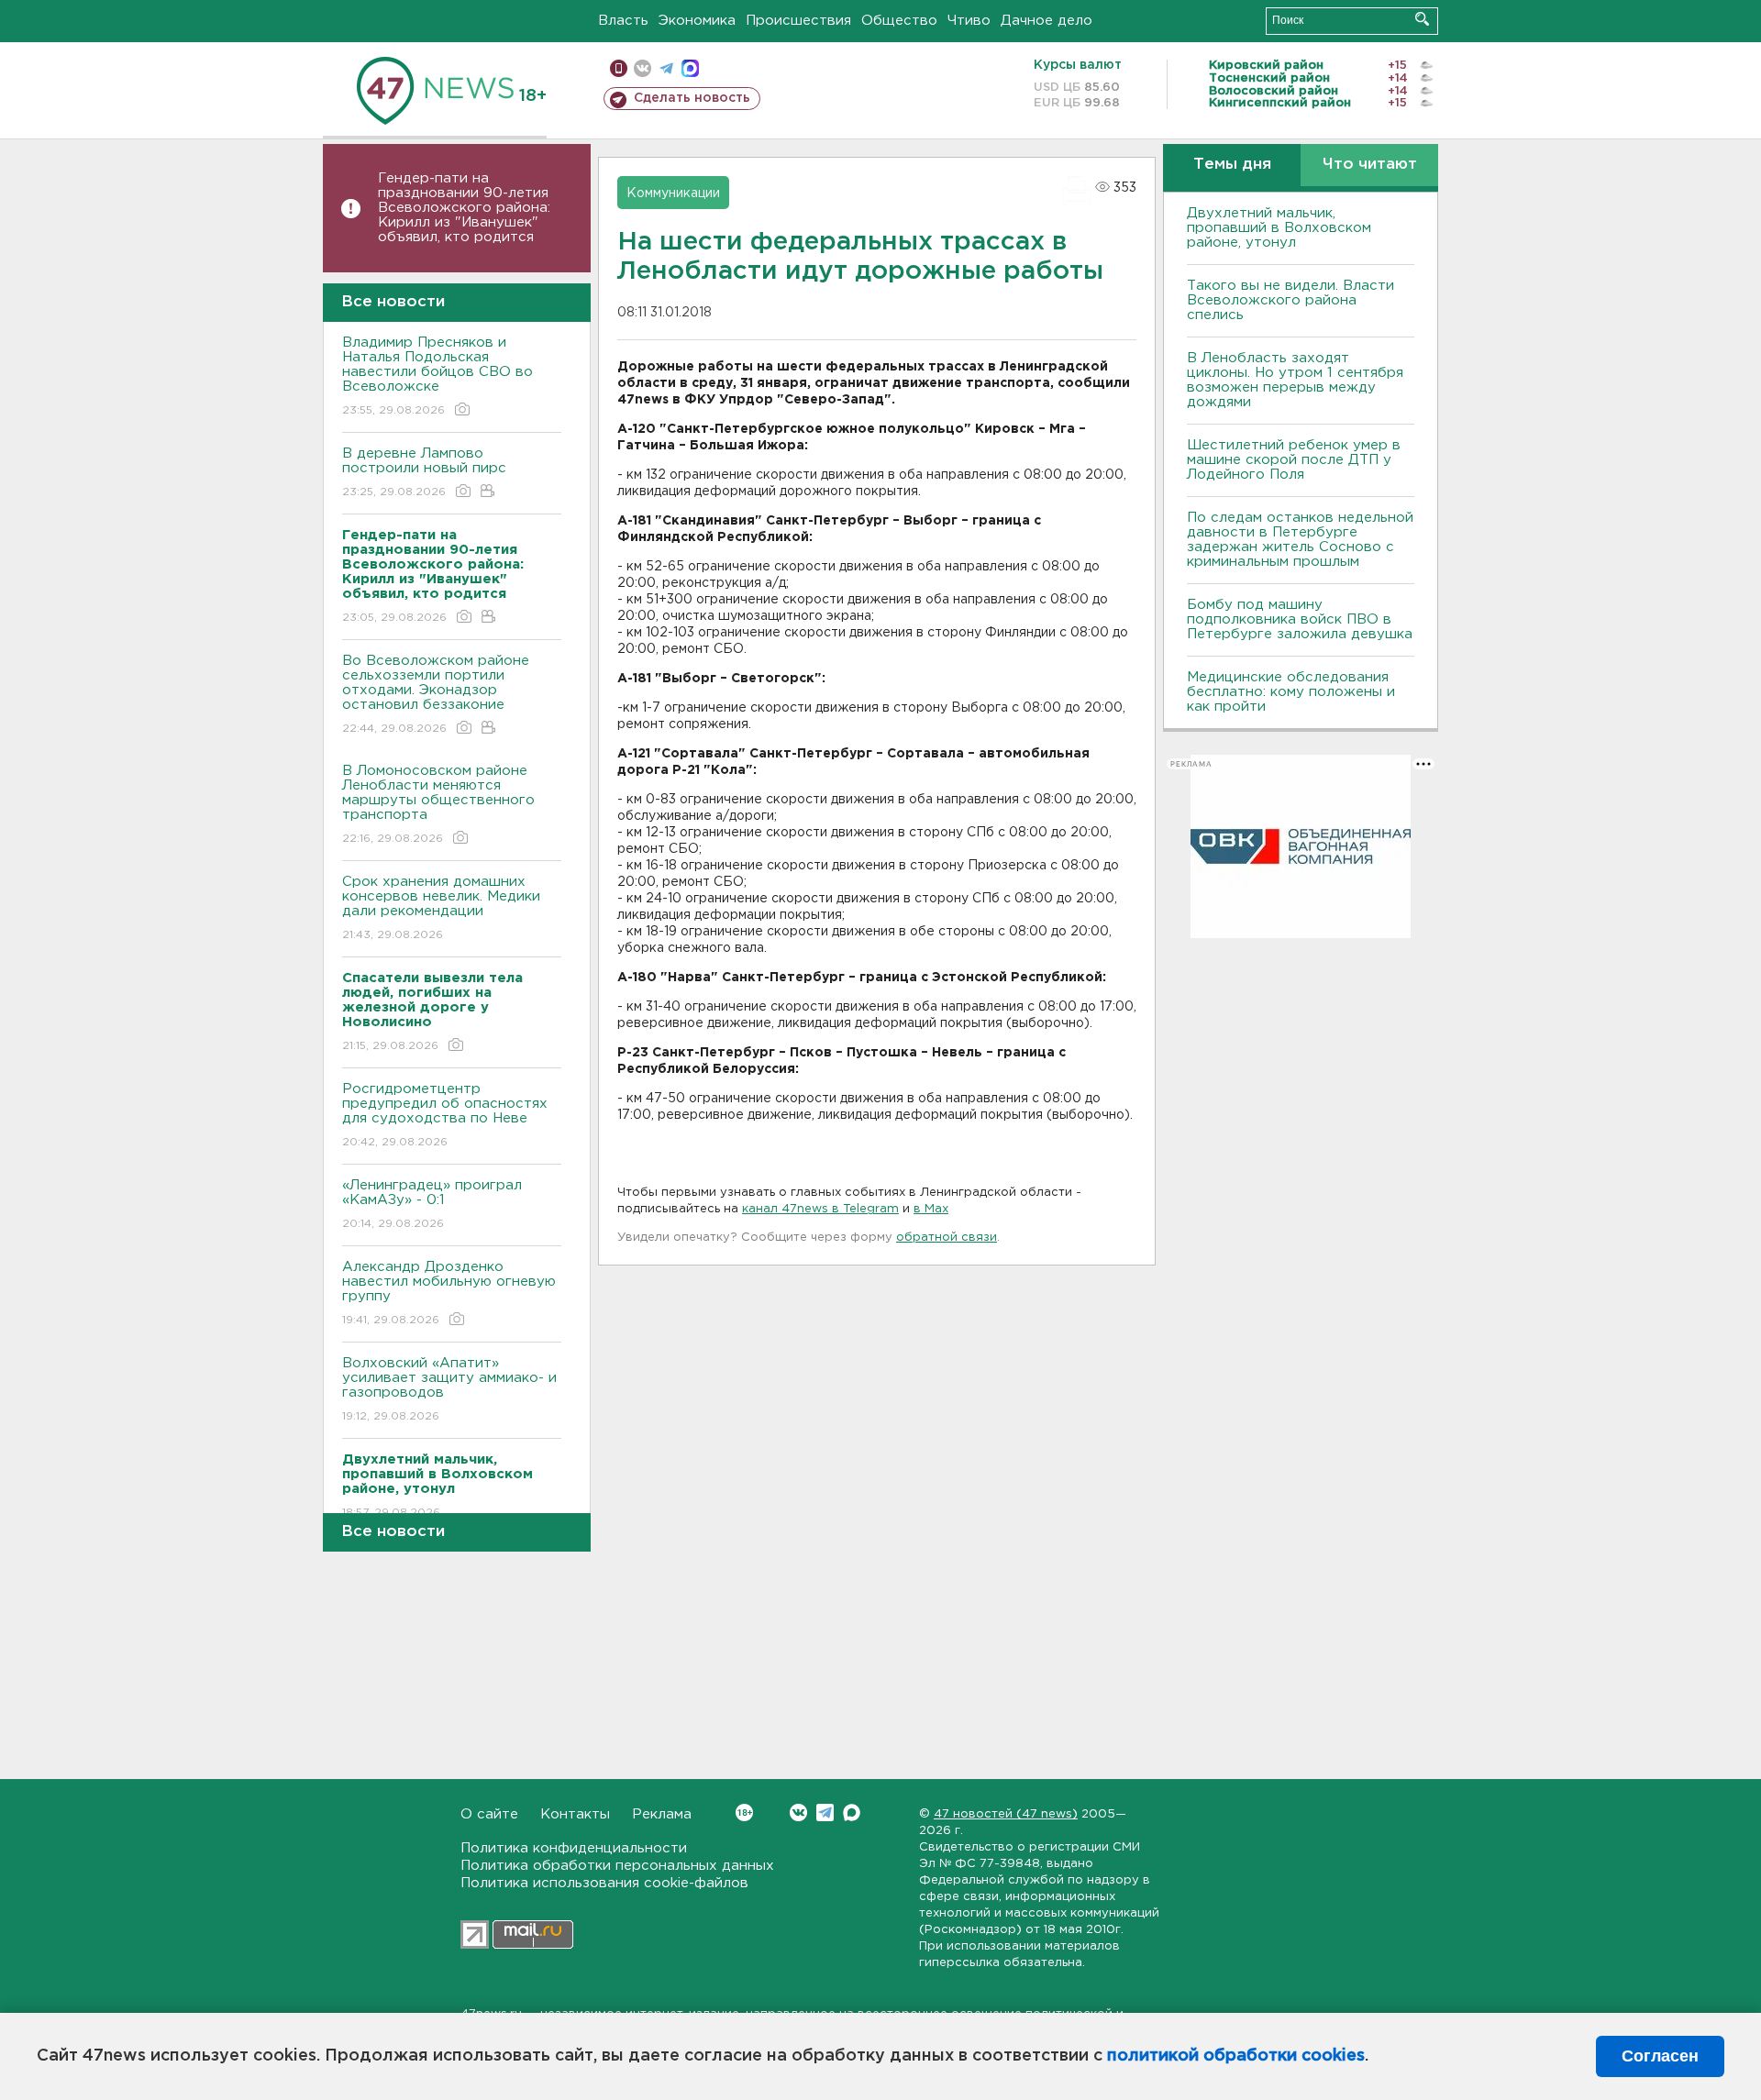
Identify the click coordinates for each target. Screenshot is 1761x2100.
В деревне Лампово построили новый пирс (424, 472)
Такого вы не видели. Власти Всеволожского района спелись (1290, 300)
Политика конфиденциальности (574, 1848)
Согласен (1660, 2056)
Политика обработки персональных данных (617, 1866)
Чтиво (969, 21)
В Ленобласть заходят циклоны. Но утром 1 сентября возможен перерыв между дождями (1295, 380)
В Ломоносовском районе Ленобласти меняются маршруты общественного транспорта (438, 804)
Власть (623, 21)
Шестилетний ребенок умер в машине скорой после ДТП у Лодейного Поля (1294, 460)
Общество (899, 21)
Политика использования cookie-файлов (604, 1883)
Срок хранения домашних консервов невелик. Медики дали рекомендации (441, 908)
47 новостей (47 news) (1006, 1814)
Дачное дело (1047, 21)
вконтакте (642, 68)
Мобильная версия (619, 68)
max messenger (690, 68)
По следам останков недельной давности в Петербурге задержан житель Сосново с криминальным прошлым (1300, 540)
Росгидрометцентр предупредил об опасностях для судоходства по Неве (445, 1115)
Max (852, 1813)
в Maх (931, 1209)
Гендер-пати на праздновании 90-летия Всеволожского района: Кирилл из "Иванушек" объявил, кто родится (464, 208)
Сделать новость (692, 98)
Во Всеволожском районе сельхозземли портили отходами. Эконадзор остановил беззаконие (436, 694)
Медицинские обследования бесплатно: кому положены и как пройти (1291, 692)
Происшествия (798, 21)
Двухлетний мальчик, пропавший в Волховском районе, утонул (1279, 228)
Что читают (1370, 165)
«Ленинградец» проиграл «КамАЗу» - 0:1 (432, 1204)
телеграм (666, 68)
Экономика (697, 21)
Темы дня (1232, 165)
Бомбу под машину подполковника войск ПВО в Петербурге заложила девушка (1300, 619)
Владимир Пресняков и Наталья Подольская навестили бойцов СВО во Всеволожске (437, 376)
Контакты (575, 1814)
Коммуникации (673, 193)
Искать (1422, 19)
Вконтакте (798, 1813)
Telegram (825, 1813)
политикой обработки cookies (1236, 2056)
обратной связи (947, 1238)
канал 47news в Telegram (820, 1209)
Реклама (662, 1814)
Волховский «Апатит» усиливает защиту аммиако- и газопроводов (449, 1389)
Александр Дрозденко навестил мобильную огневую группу (449, 1293)
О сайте (489, 1814)
